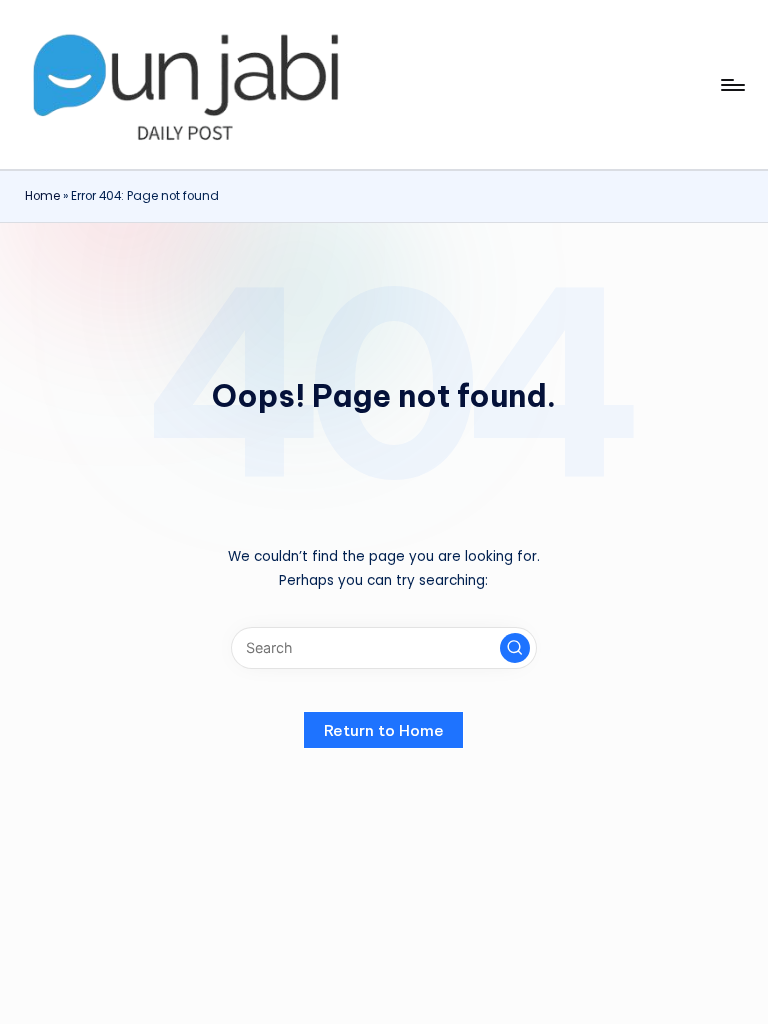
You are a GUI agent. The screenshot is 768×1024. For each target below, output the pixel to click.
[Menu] (731, 85)
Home (42, 196)
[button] (515, 648)
